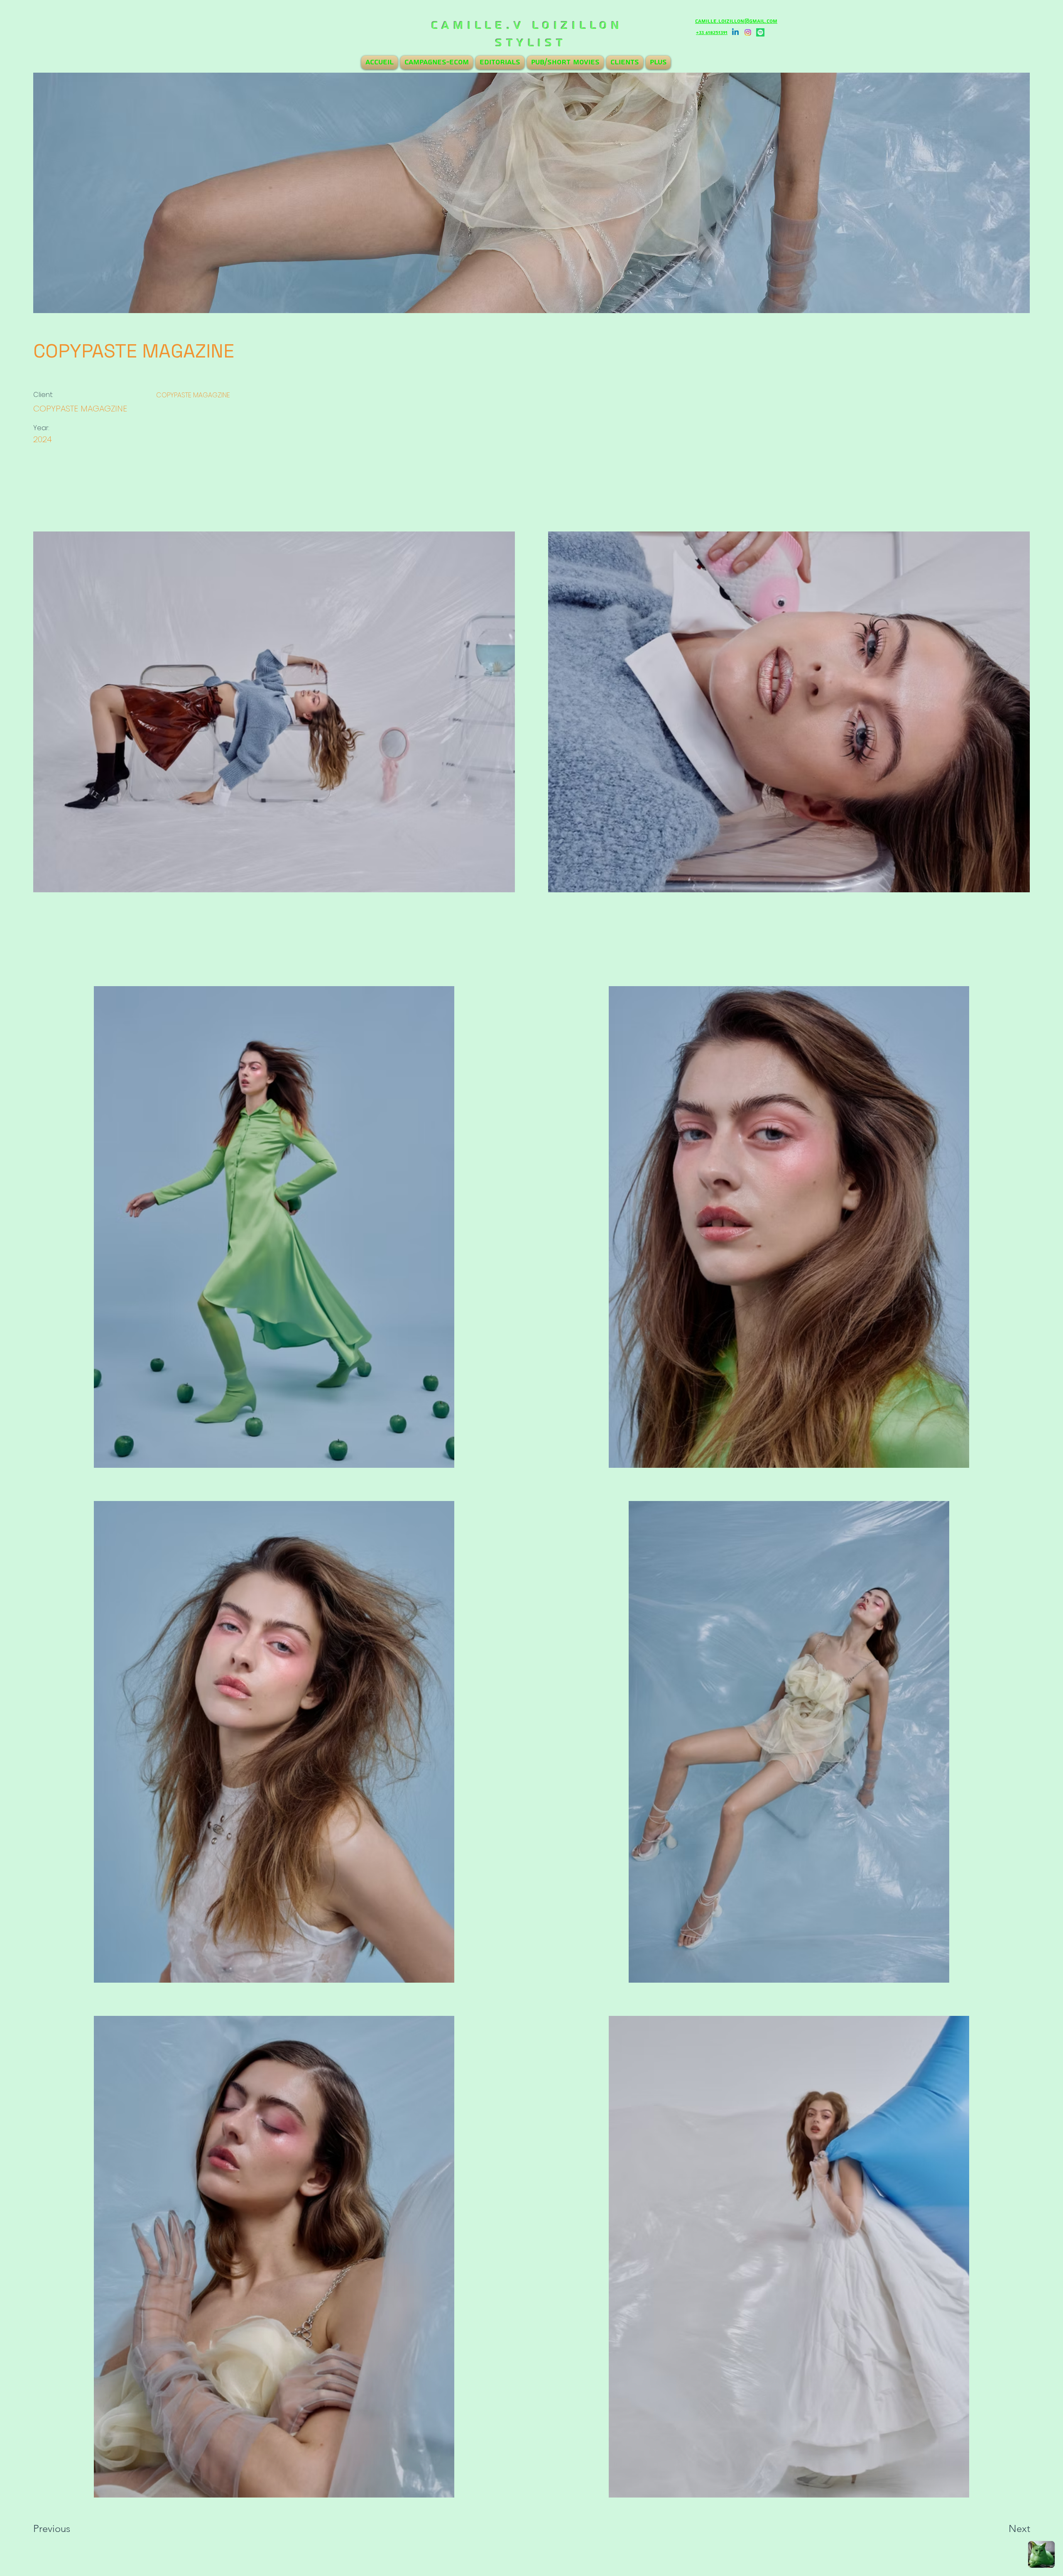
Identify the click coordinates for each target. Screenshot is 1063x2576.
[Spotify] (760, 32)
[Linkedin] (735, 32)
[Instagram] (748, 32)
